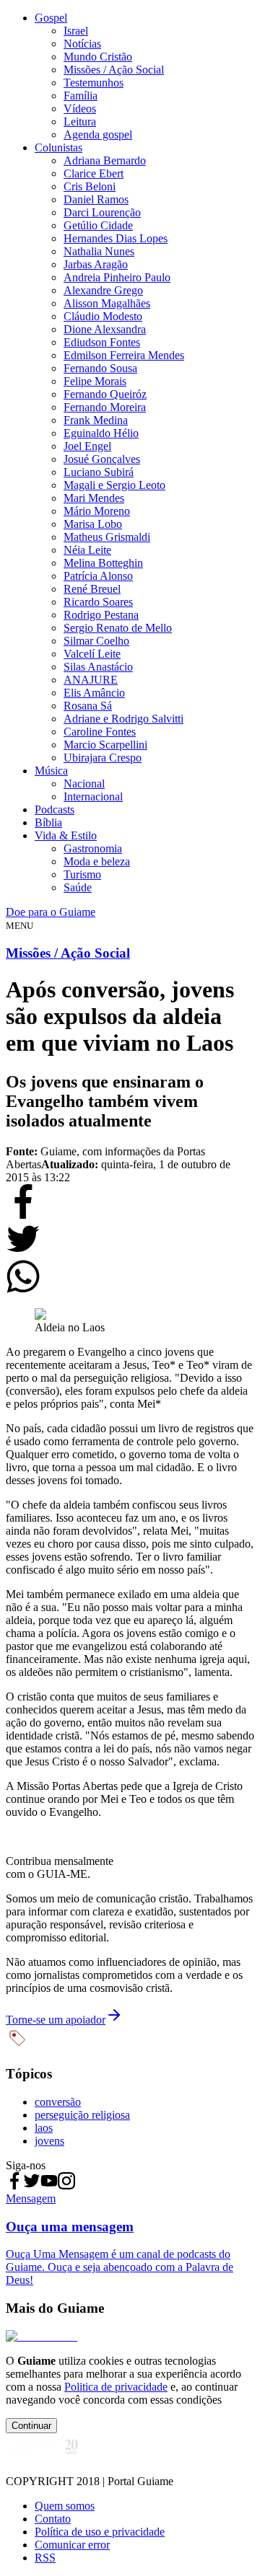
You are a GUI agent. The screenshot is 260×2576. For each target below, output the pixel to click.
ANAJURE (91, 680)
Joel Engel (87, 446)
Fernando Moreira (105, 407)
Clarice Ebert (94, 173)
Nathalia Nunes (99, 251)
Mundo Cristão (98, 57)
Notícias (82, 44)
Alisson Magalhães (107, 303)
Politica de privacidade (116, 2387)
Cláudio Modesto (103, 316)
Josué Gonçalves (102, 459)
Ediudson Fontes (102, 342)
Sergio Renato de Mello (118, 628)
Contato (53, 2519)
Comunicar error (72, 2545)
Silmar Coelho (96, 641)
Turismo (82, 874)
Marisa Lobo (93, 524)
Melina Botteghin (103, 563)
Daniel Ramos (96, 199)
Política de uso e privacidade (100, 2532)
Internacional (93, 797)
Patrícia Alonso (98, 576)
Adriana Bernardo (105, 160)
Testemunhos (94, 83)
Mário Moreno (97, 511)
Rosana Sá (88, 706)
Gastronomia (93, 848)
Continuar (31, 2426)
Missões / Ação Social (114, 70)
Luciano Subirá (99, 472)
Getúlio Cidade (98, 225)
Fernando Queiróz (105, 394)
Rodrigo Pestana (101, 615)
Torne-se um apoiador (56, 2020)
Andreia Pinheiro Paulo (117, 277)
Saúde (78, 887)
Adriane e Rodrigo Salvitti (123, 719)
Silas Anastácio (98, 667)
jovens (49, 2141)
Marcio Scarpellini (105, 745)
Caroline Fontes (100, 732)
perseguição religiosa (82, 2115)
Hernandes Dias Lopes (116, 238)
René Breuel (92, 589)
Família (81, 96)
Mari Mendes (94, 498)
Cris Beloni (90, 186)
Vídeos (80, 109)
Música (51, 771)
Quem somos (65, 2506)
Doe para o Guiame (51, 912)
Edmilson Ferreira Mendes (124, 355)
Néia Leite (87, 550)
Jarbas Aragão (96, 264)
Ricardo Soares (98, 602)
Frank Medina (96, 420)
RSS (45, 2558)
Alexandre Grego (103, 290)
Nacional (84, 784)
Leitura (80, 122)
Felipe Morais (95, 381)
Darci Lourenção (102, 212)
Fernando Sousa (100, 368)
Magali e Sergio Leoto (114, 485)
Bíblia (48, 822)
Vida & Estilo (66, 835)
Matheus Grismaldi (107, 537)
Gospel (51, 18)
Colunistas (58, 147)
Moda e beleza (97, 861)
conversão (58, 2102)
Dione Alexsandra (105, 329)
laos (44, 2128)
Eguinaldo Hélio (101, 433)
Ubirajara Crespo (103, 758)
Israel (76, 31)
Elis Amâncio (94, 693)
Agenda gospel (98, 134)
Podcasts (55, 810)
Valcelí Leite (92, 654)
